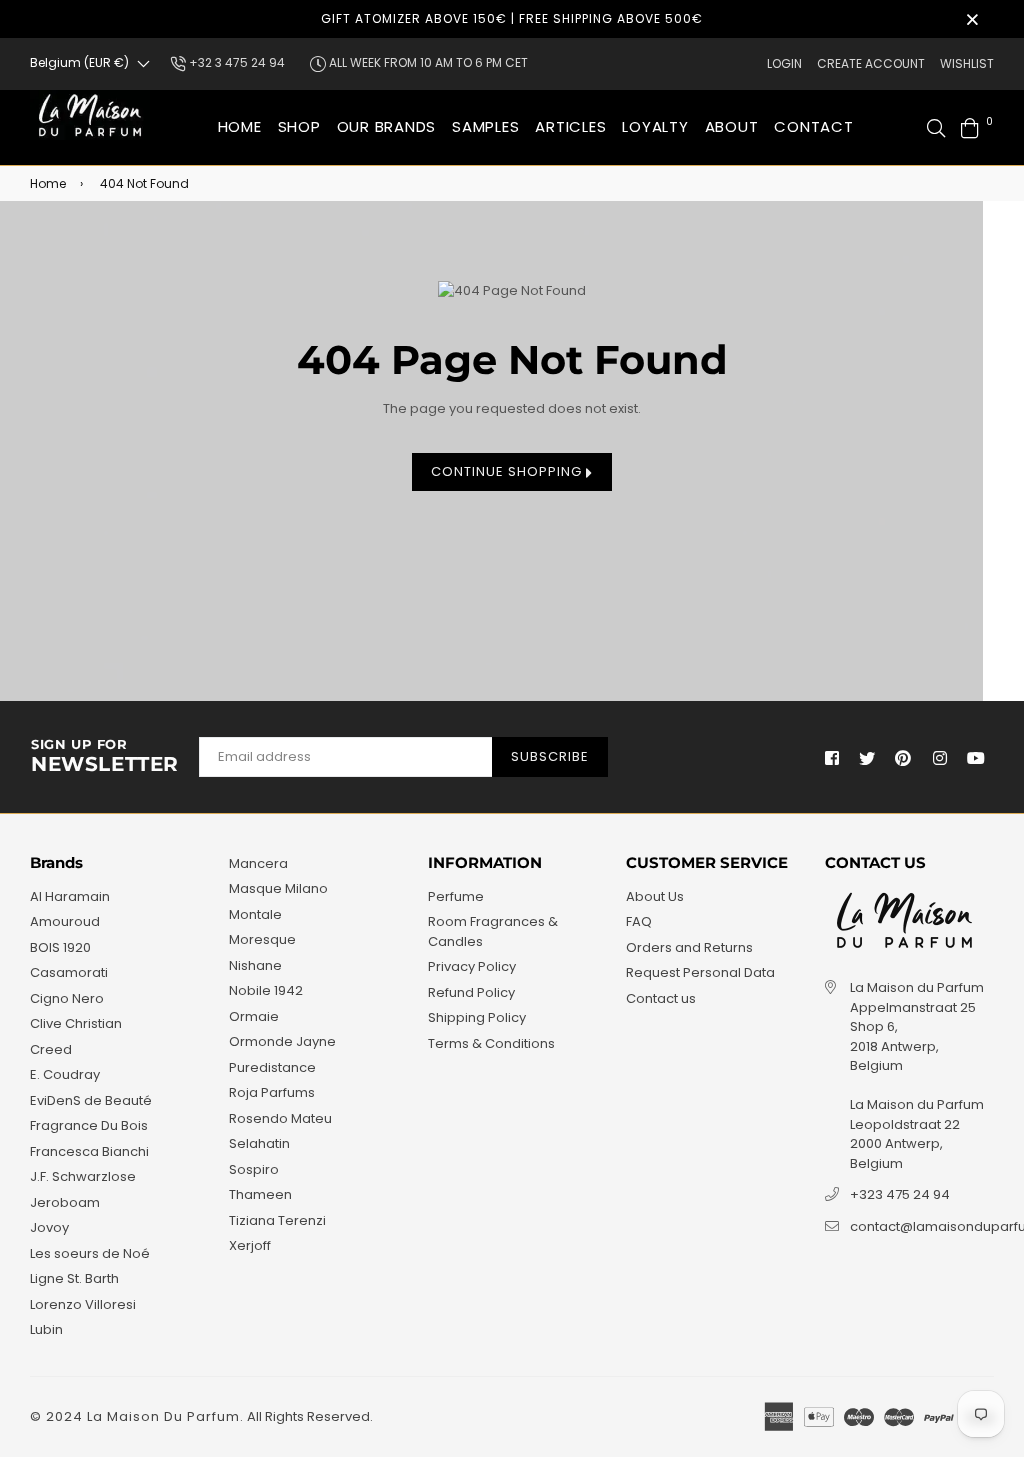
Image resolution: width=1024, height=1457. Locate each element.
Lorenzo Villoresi (83, 1304)
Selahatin (259, 1143)
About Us (655, 896)
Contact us (661, 998)
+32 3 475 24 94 (235, 62)
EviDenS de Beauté (91, 1100)
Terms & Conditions (491, 1043)
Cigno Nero (67, 998)
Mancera (258, 863)
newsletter (105, 757)
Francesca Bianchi (89, 1151)
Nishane (255, 965)
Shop (299, 126)
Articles (570, 126)
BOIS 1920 (60, 947)
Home (240, 126)
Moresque (262, 939)
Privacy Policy (472, 966)
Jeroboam (65, 1202)
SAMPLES (485, 126)
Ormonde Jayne (282, 1041)
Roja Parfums (272, 1092)
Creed (51, 1049)
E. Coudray (65, 1074)
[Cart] (970, 127)
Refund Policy (471, 992)
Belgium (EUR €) (79, 62)
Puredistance (272, 1067)
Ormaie (254, 1016)
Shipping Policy (477, 1017)
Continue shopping (508, 471)
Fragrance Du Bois (89, 1125)
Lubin (46, 1329)
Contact (813, 126)
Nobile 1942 (266, 990)
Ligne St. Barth (74, 1278)
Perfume (456, 896)
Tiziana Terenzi (277, 1220)
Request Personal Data (700, 972)
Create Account (871, 63)
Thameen (260, 1194)
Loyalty (655, 126)
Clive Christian (76, 1023)
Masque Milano (278, 888)
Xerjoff (250, 1245)
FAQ (639, 921)
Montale (255, 914)
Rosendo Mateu (280, 1118)
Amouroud (65, 921)
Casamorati (69, 972)
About (732, 126)
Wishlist (967, 63)
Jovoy (49, 1227)
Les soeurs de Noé (90, 1253)
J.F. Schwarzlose (83, 1176)
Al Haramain (70, 896)
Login (784, 63)
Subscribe (550, 756)
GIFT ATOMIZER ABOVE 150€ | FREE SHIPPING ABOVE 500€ (512, 18)
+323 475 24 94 (900, 1194)
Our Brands (387, 126)
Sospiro (254, 1169)
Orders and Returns (689, 947)
